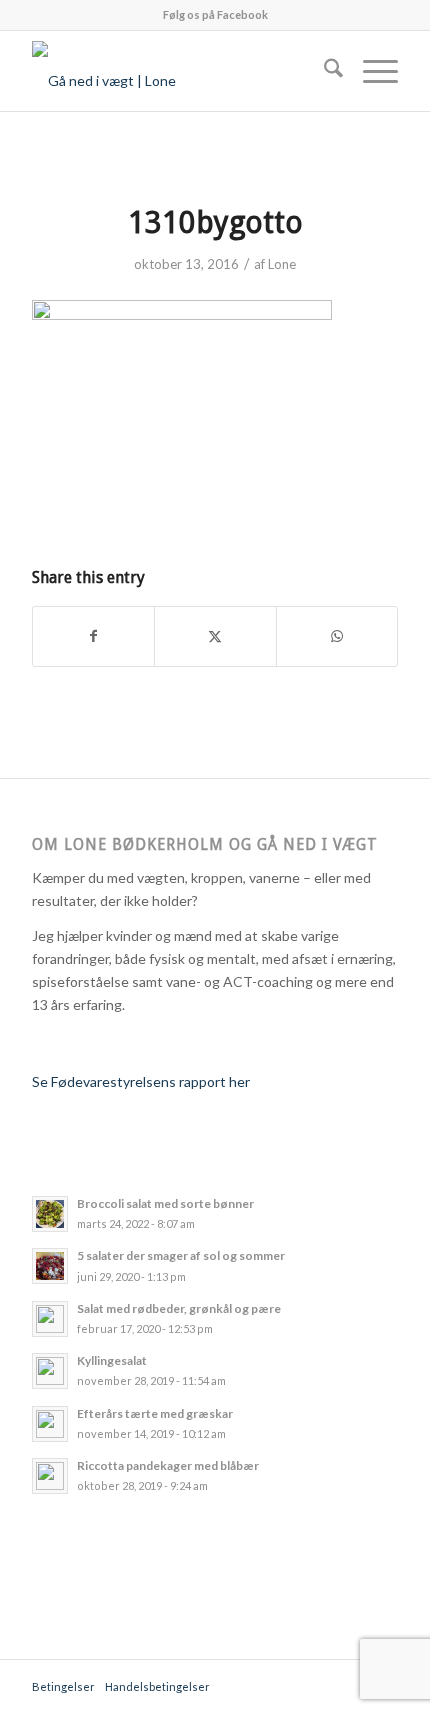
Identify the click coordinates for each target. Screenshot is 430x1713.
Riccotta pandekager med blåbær (168, 1465)
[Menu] (370, 71)
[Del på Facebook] (93, 636)
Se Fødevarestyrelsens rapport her (141, 1081)
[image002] (178, 71)
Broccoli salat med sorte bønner (165, 1203)
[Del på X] (215, 636)
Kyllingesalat (112, 1360)
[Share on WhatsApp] (337, 636)
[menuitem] (323, 71)
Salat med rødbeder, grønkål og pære (179, 1308)
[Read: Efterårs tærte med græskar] (50, 1424)
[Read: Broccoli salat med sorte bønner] (50, 1214)
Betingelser (63, 1686)
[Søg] (323, 71)
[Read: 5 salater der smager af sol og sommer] (50, 1266)
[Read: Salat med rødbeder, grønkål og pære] (50, 1319)
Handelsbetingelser (157, 1686)
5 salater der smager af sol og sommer (181, 1255)
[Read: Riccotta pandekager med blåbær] (50, 1476)
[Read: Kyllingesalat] (50, 1371)
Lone (282, 264)
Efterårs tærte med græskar (155, 1413)
